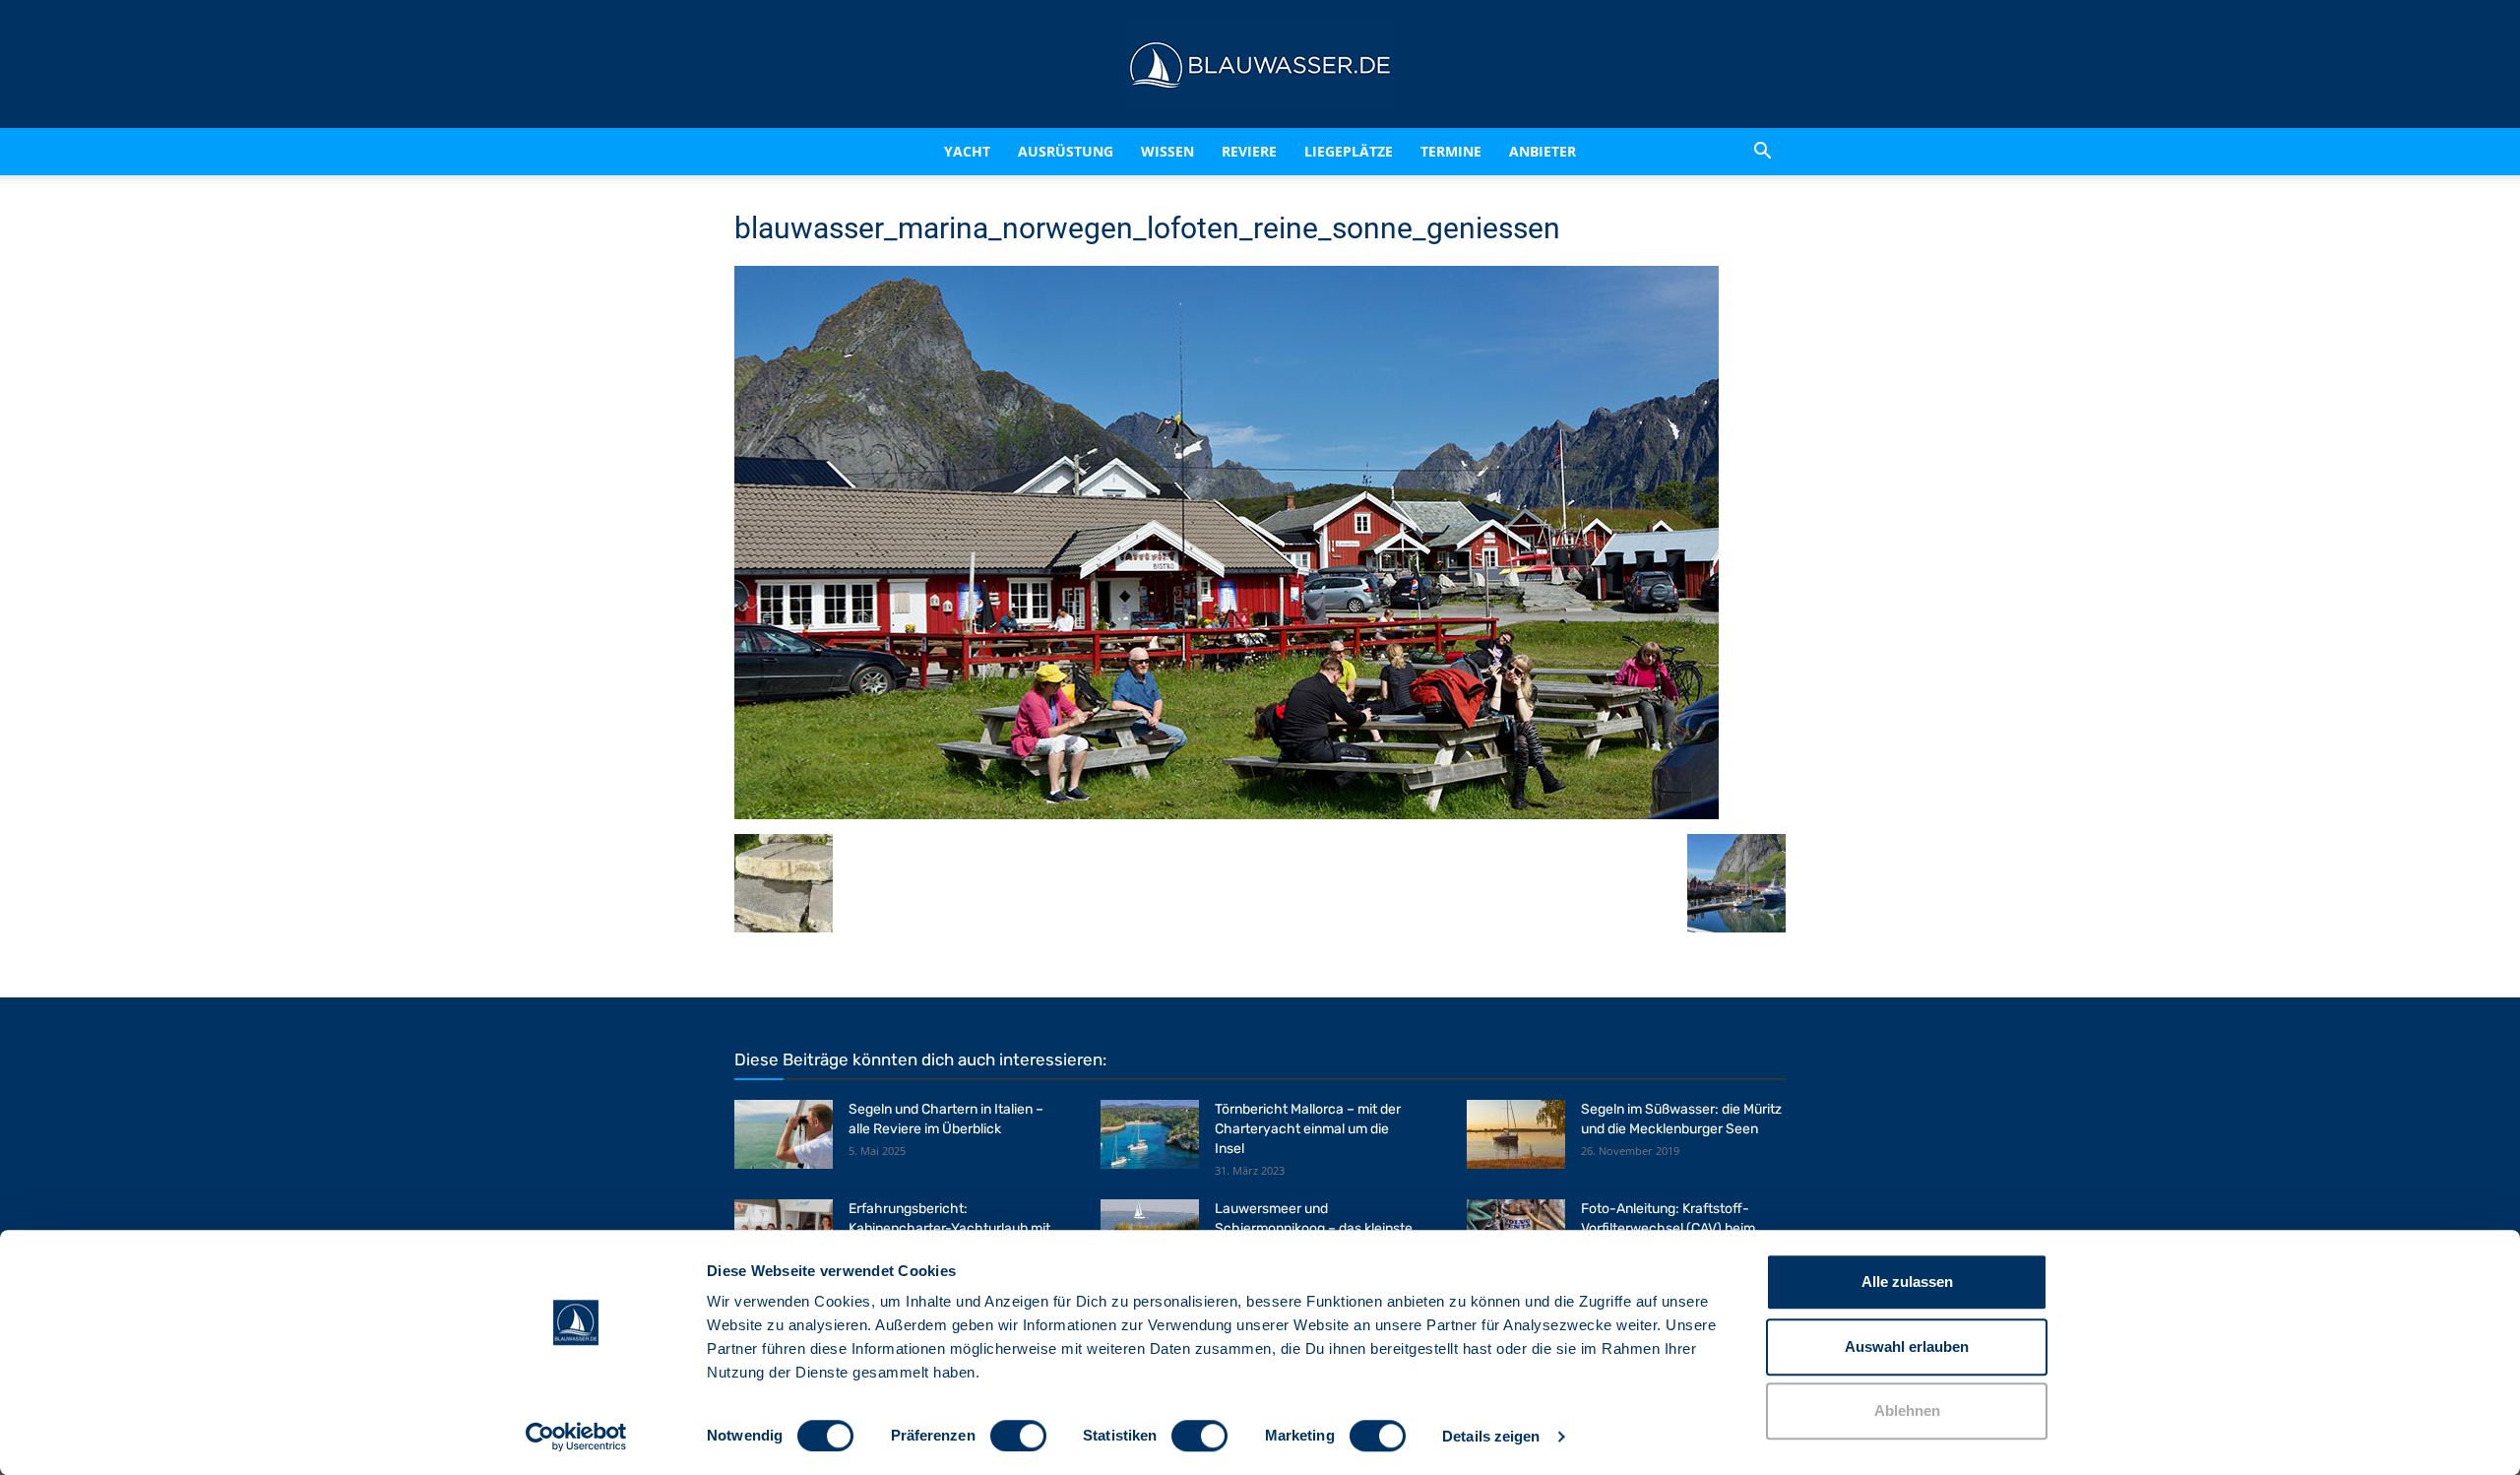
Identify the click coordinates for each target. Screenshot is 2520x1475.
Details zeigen (1491, 1436)
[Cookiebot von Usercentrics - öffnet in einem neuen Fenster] (576, 1437)
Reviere (1258, 151)
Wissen (1160, 151)
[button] (1762, 152)
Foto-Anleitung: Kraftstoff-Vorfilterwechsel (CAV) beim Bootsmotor (1668, 1228)
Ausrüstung (1041, 151)
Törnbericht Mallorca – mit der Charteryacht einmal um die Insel (1308, 1129)
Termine (1477, 151)
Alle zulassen (1907, 1282)
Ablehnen (1907, 1411)
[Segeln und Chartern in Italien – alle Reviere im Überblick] (784, 1134)
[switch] (1018, 1436)
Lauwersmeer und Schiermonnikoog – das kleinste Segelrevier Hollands (1314, 1228)
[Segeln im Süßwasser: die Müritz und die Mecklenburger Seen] (1516, 1134)
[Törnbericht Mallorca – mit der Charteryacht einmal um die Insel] (1150, 1134)
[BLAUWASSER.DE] (1260, 65)
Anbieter (1568, 151)
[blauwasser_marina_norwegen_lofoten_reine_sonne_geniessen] (1227, 814)
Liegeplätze (1374, 151)
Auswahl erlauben (1907, 1347)
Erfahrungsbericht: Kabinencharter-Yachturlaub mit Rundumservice (949, 1228)
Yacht (926, 151)
